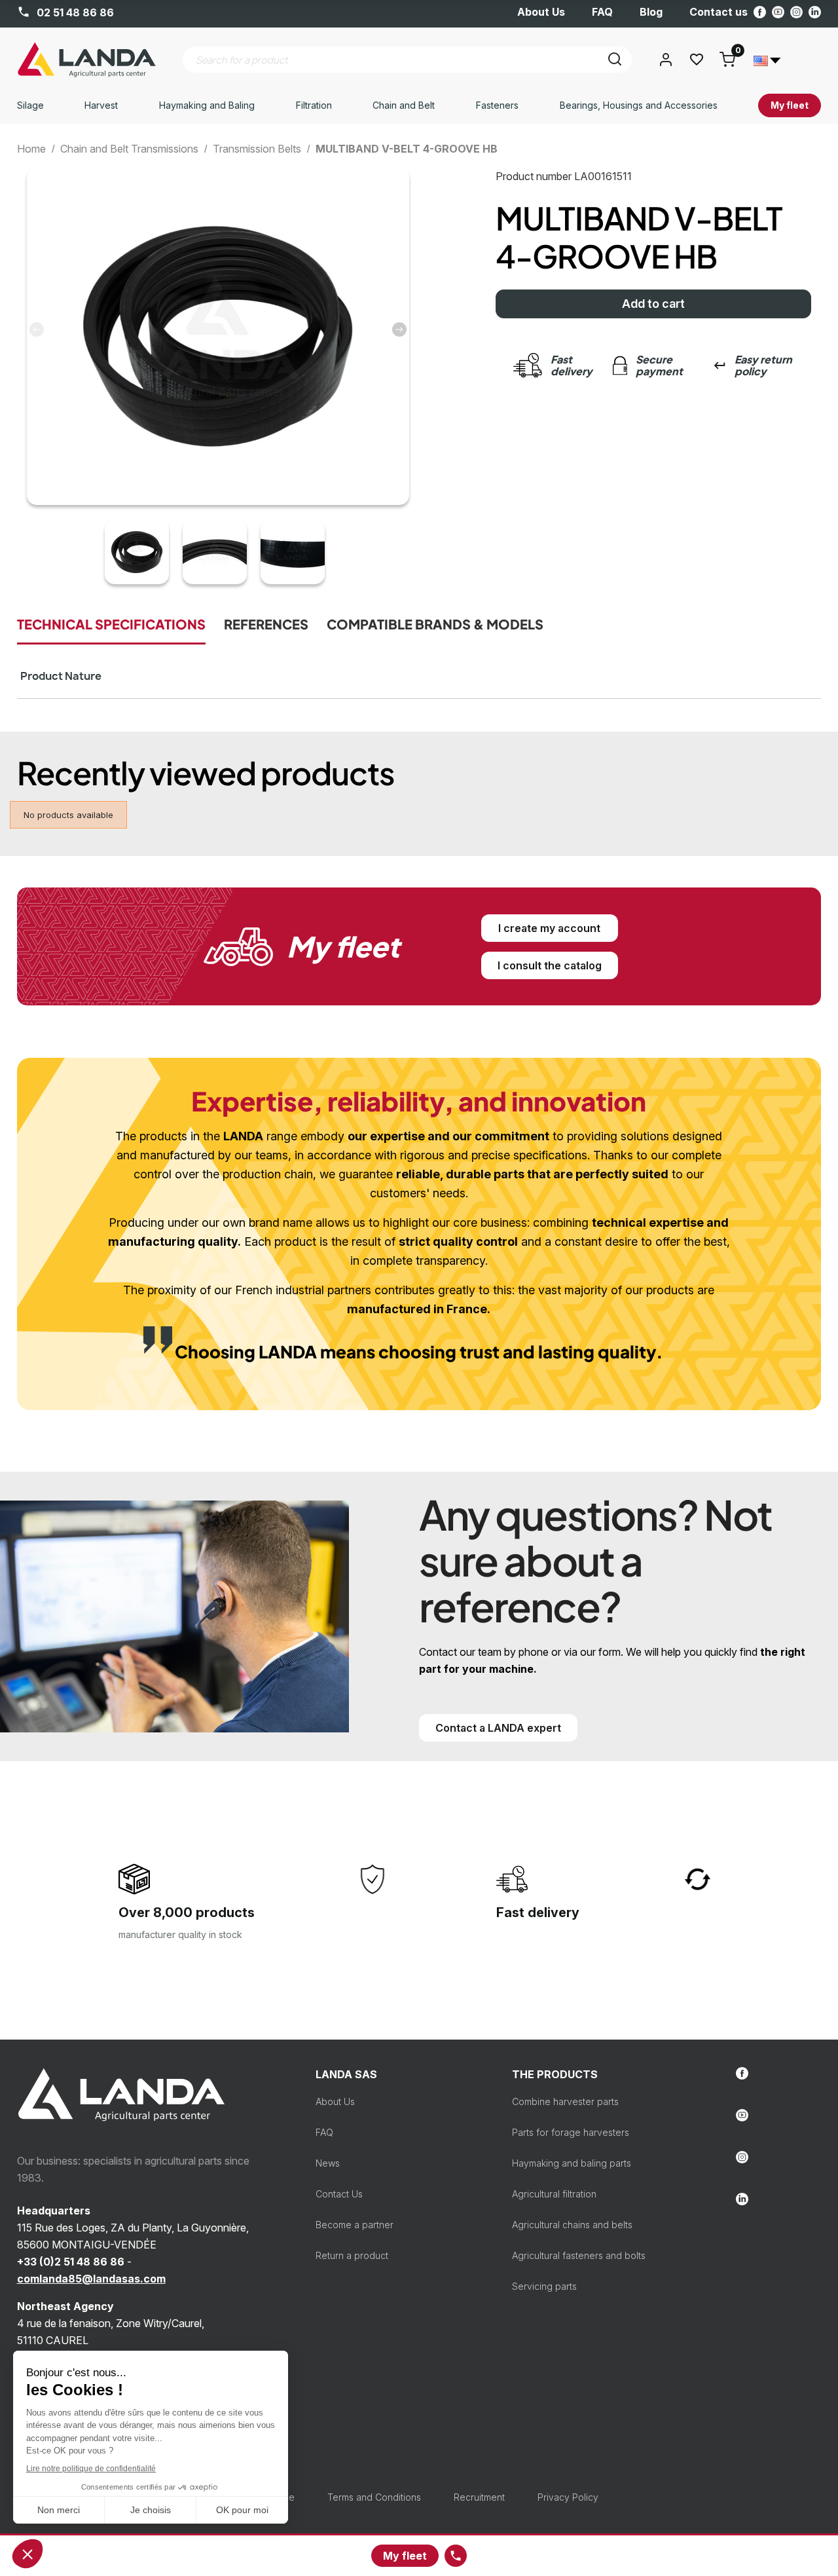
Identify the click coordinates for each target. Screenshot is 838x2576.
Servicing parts (544, 2286)
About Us (541, 12)
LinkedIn (815, 12)
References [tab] (266, 624)
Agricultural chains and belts (572, 2225)
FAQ (602, 12)
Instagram (796, 12)
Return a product (352, 2255)
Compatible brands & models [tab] (435, 624)
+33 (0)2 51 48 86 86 (71, 2262)
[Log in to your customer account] (666, 60)
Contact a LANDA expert (498, 1728)
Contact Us (339, 2194)
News (328, 2163)
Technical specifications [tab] (111, 624)
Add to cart (653, 304)
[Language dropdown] (767, 60)
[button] (399, 329)
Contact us (719, 12)
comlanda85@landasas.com (91, 2279)
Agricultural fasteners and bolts (579, 2255)
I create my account (549, 928)
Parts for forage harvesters (571, 2132)
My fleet (405, 2556)
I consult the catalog (550, 965)
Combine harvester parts (565, 2101)
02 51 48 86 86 (74, 12)
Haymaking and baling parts (572, 2163)
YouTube (778, 12)
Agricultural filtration (554, 2194)
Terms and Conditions (374, 2497)
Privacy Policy (568, 2497)
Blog (651, 12)
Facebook (760, 12)
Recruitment (479, 2497)
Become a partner (355, 2225)
